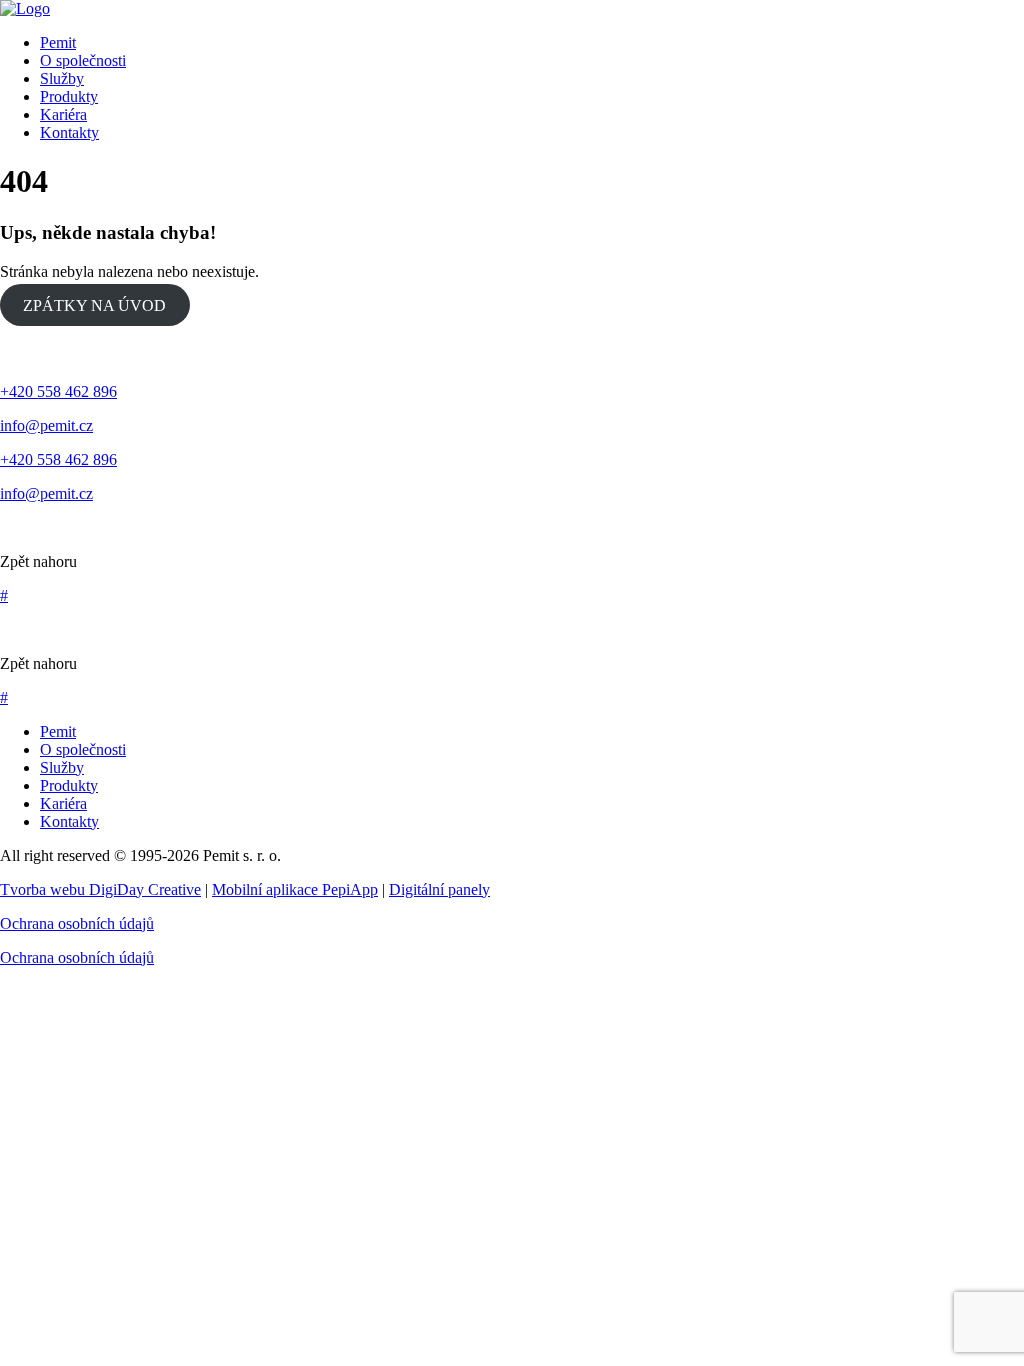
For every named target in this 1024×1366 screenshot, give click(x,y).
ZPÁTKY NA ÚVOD (94, 305)
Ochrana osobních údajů (77, 923)
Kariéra (63, 803)
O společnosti (83, 749)
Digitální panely (439, 889)
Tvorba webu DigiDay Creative (100, 889)
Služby (62, 767)
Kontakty (69, 821)
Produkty (69, 785)
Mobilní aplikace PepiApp (295, 889)
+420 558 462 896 (58, 391)
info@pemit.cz (46, 425)
